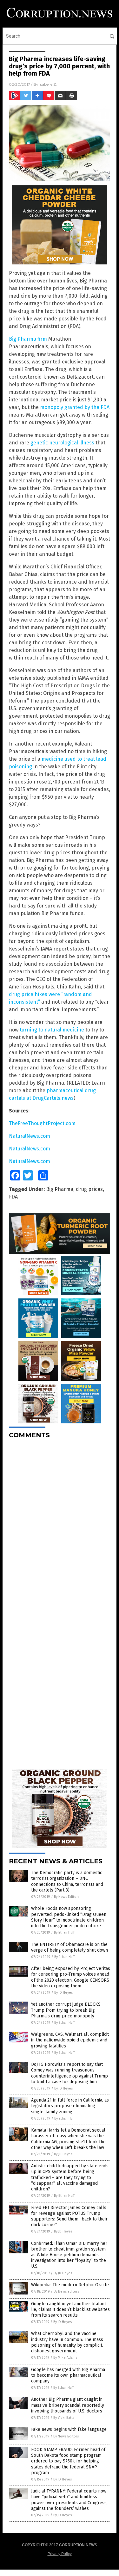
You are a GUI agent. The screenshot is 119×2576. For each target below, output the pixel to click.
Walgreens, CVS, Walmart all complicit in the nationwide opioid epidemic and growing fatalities (70, 2040)
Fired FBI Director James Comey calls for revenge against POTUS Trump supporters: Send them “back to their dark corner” (69, 2216)
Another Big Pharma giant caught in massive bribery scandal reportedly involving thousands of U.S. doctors (68, 2405)
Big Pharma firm (28, 339)
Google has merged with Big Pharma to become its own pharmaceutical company (68, 2375)
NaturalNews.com (30, 1136)
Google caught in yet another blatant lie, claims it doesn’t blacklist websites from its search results (70, 2310)
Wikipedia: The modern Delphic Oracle (70, 2285)
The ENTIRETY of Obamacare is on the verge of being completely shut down (69, 1947)
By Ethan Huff (64, 1932)
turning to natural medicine (52, 1030)
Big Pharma (60, 1189)
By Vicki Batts (64, 2418)
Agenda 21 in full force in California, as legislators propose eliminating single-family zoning (70, 2106)
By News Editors (67, 1897)
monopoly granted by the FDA (75, 407)
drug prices (89, 1189)
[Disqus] (60, 1523)
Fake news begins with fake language (69, 2429)
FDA (13, 1197)
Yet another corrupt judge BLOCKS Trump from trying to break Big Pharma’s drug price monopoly (66, 2010)
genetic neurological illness (62, 443)
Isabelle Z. (48, 84)
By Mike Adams (65, 2358)
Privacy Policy (60, 2554)
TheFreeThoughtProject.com (42, 1123)
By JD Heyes (63, 1993)
